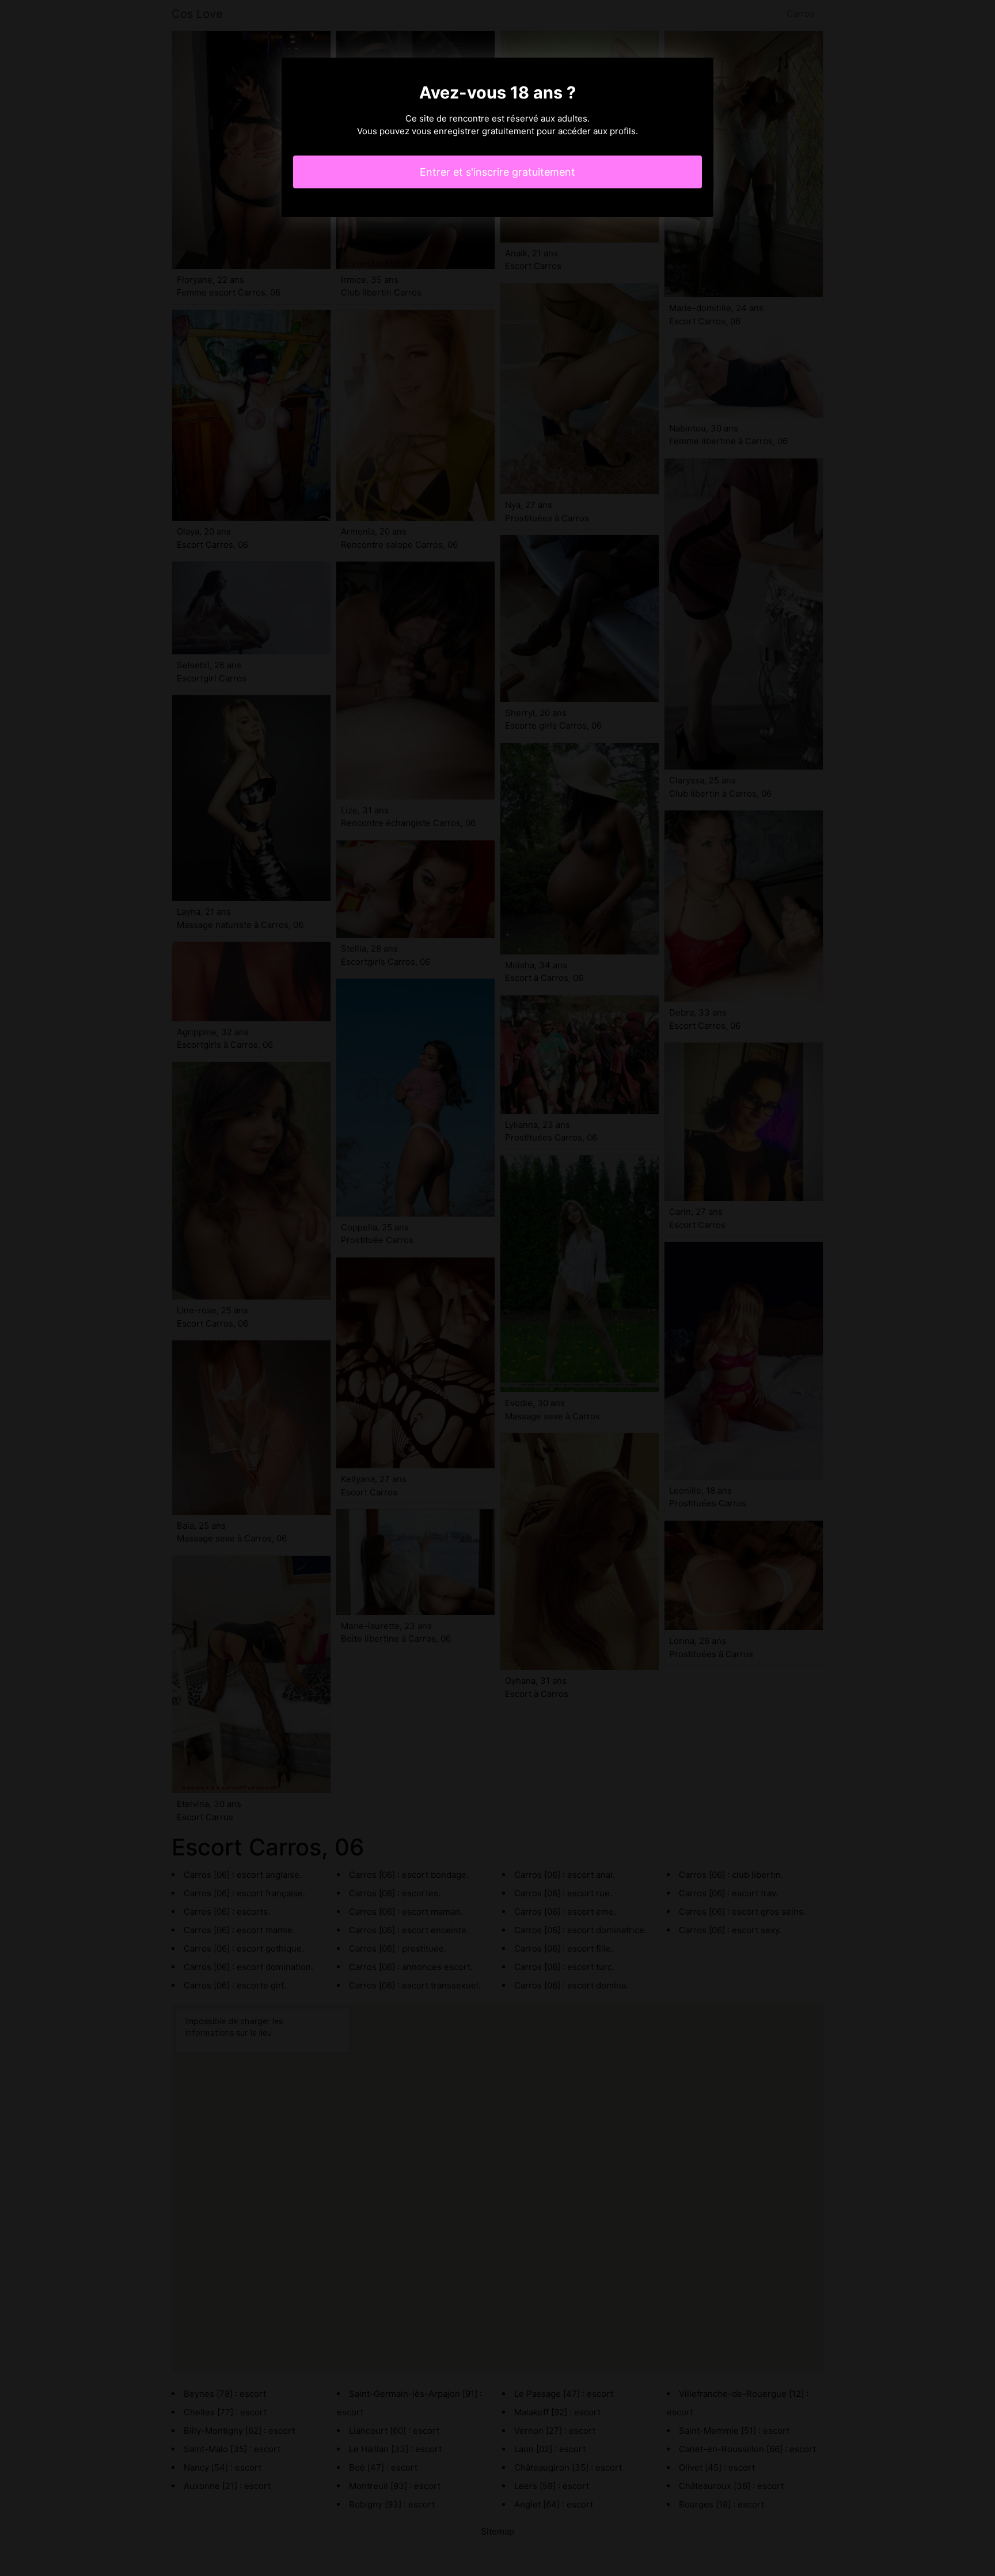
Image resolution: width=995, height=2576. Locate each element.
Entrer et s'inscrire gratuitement (498, 172)
